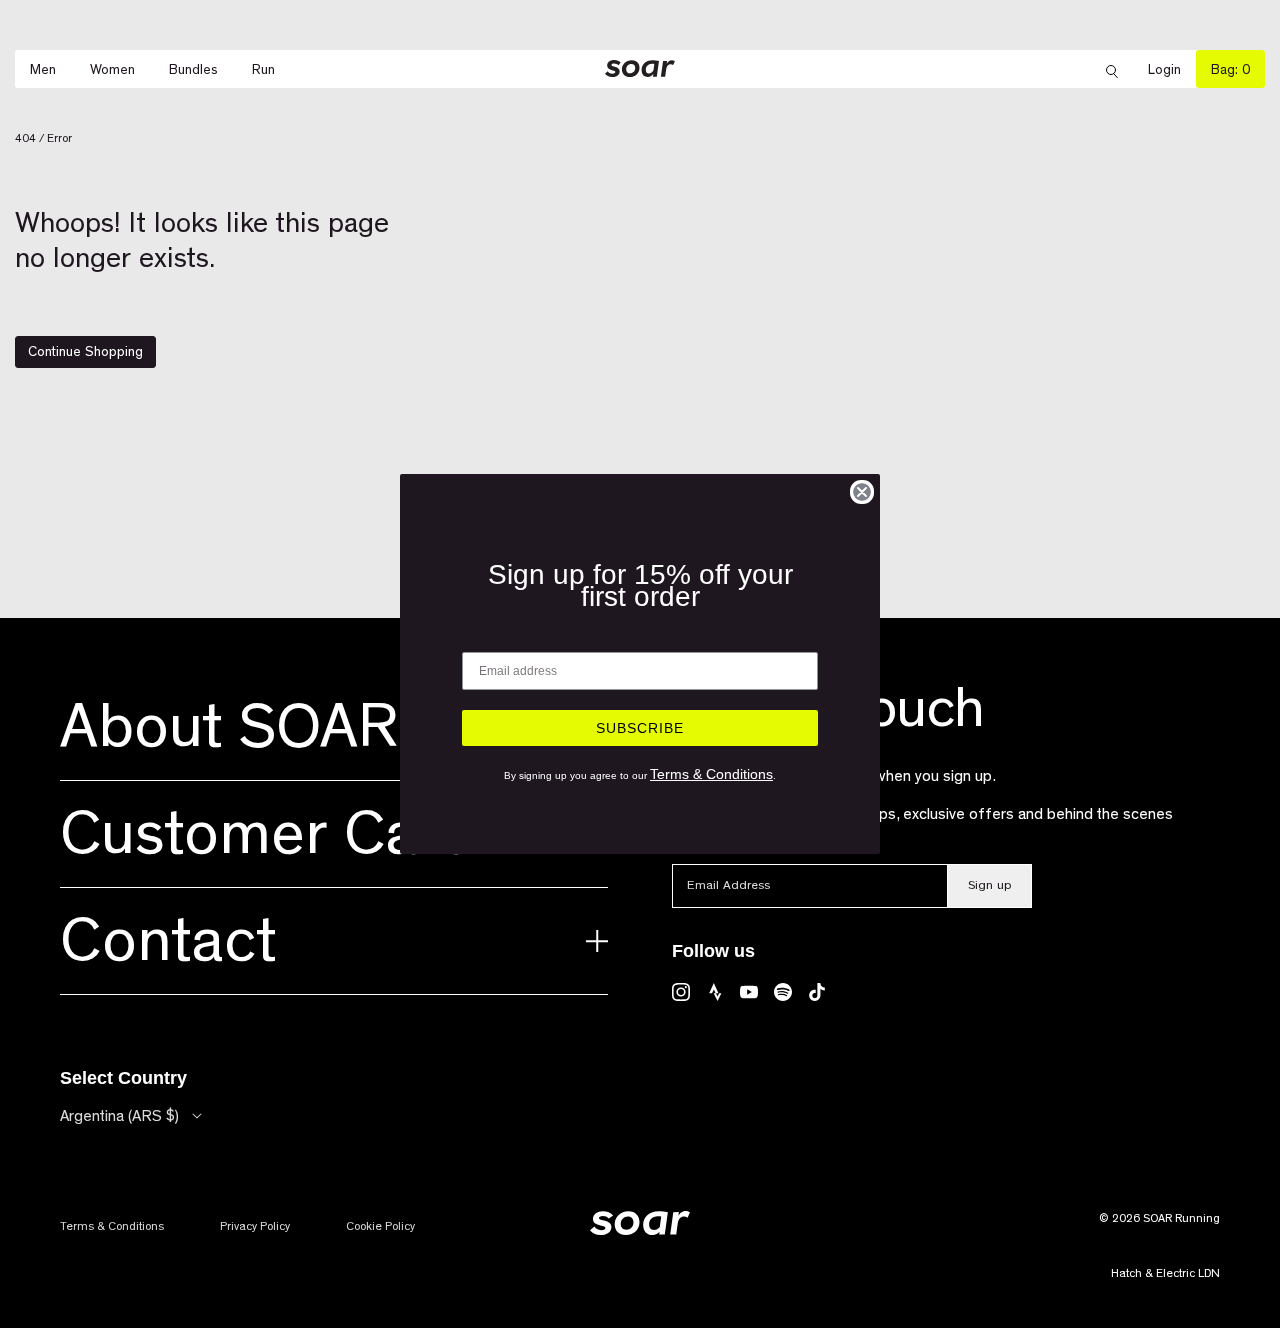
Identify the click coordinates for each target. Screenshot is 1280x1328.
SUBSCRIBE (640, 728)
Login (1172, 69)
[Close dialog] (862, 492)
